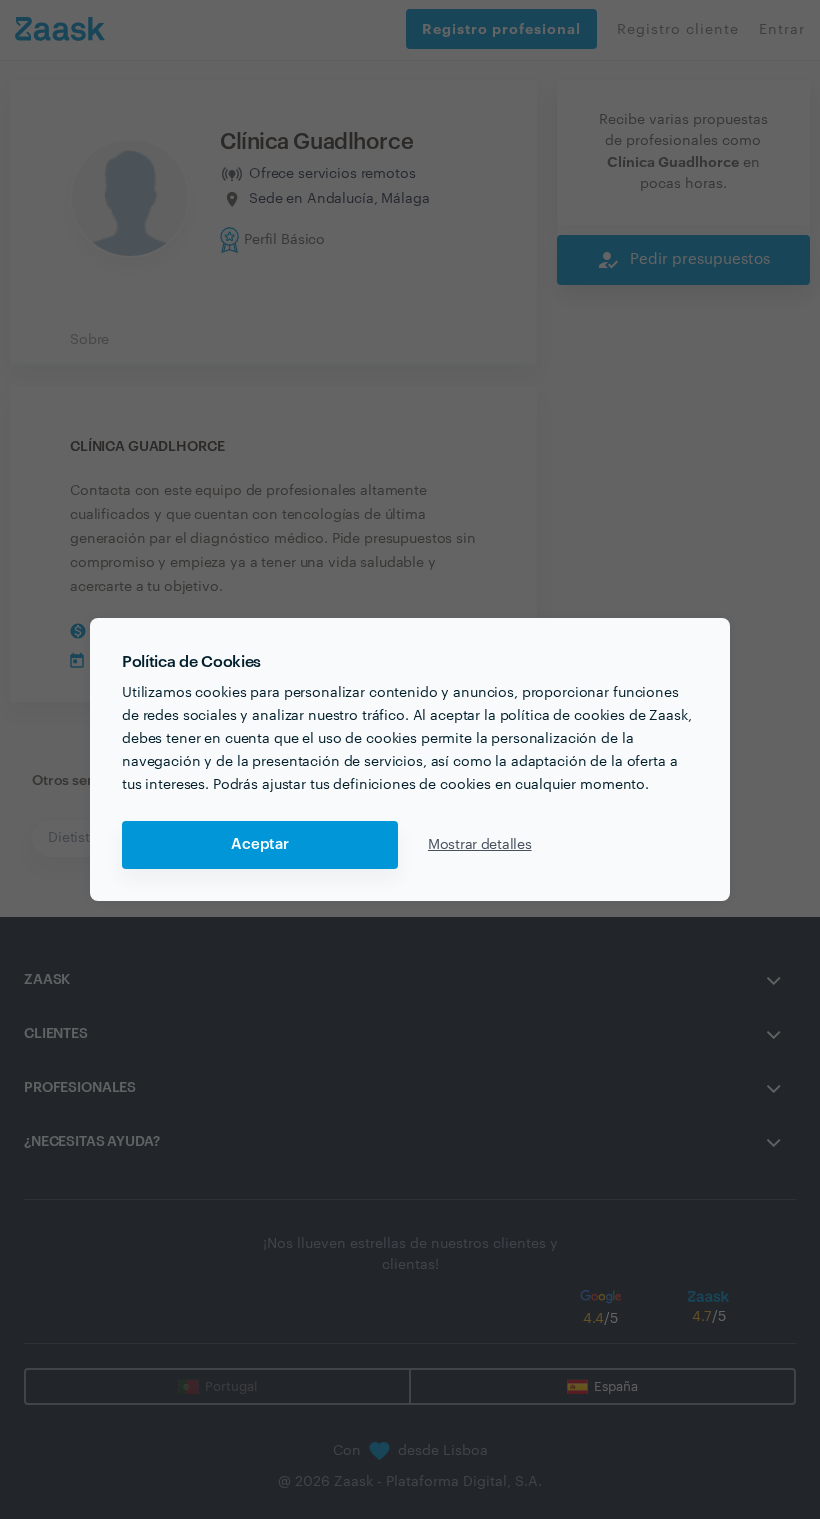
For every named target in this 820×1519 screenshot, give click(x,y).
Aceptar (260, 844)
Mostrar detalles (480, 845)
